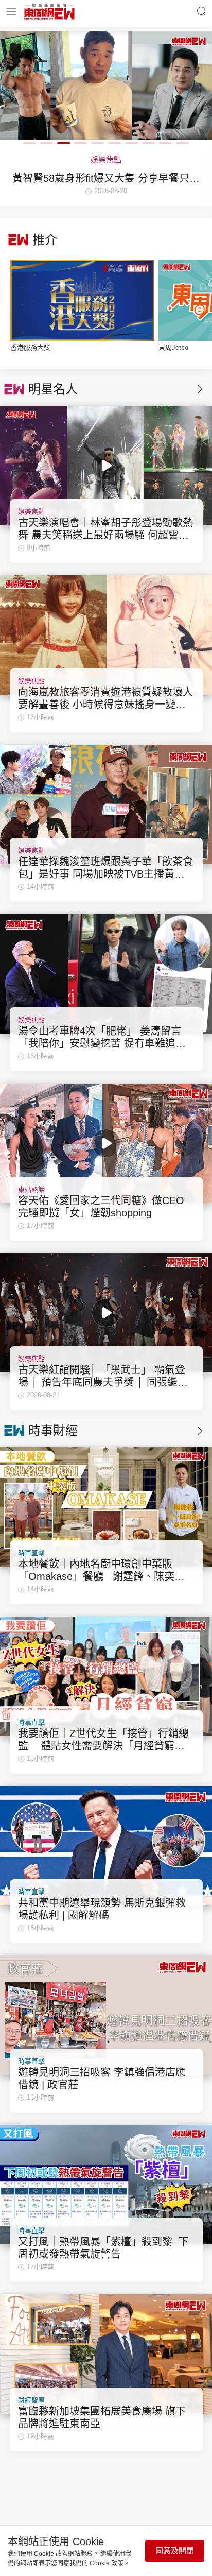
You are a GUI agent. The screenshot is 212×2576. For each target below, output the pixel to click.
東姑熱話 (31, 1189)
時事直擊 (31, 1553)
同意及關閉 (175, 2551)
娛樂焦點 (31, 512)
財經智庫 (31, 2400)
